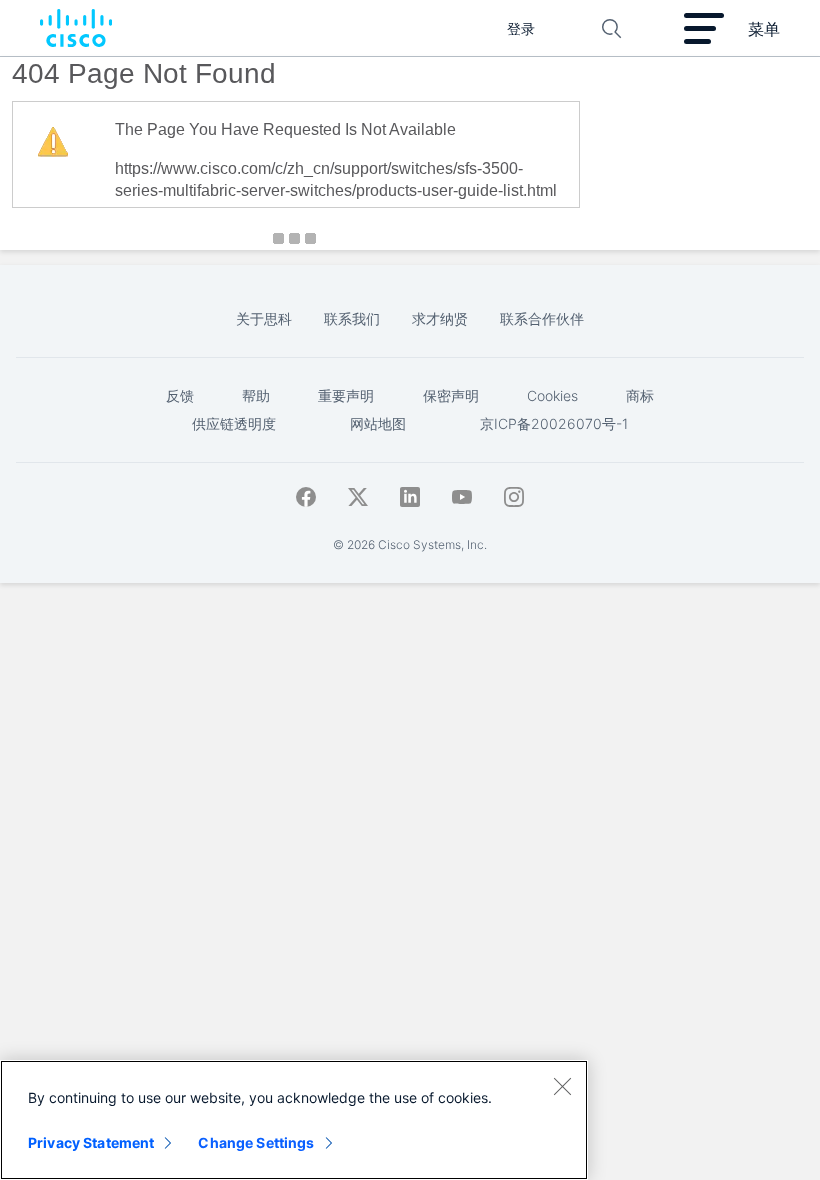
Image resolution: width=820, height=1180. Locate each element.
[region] (294, 1120)
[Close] (562, 1086)
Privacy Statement (91, 1142)
